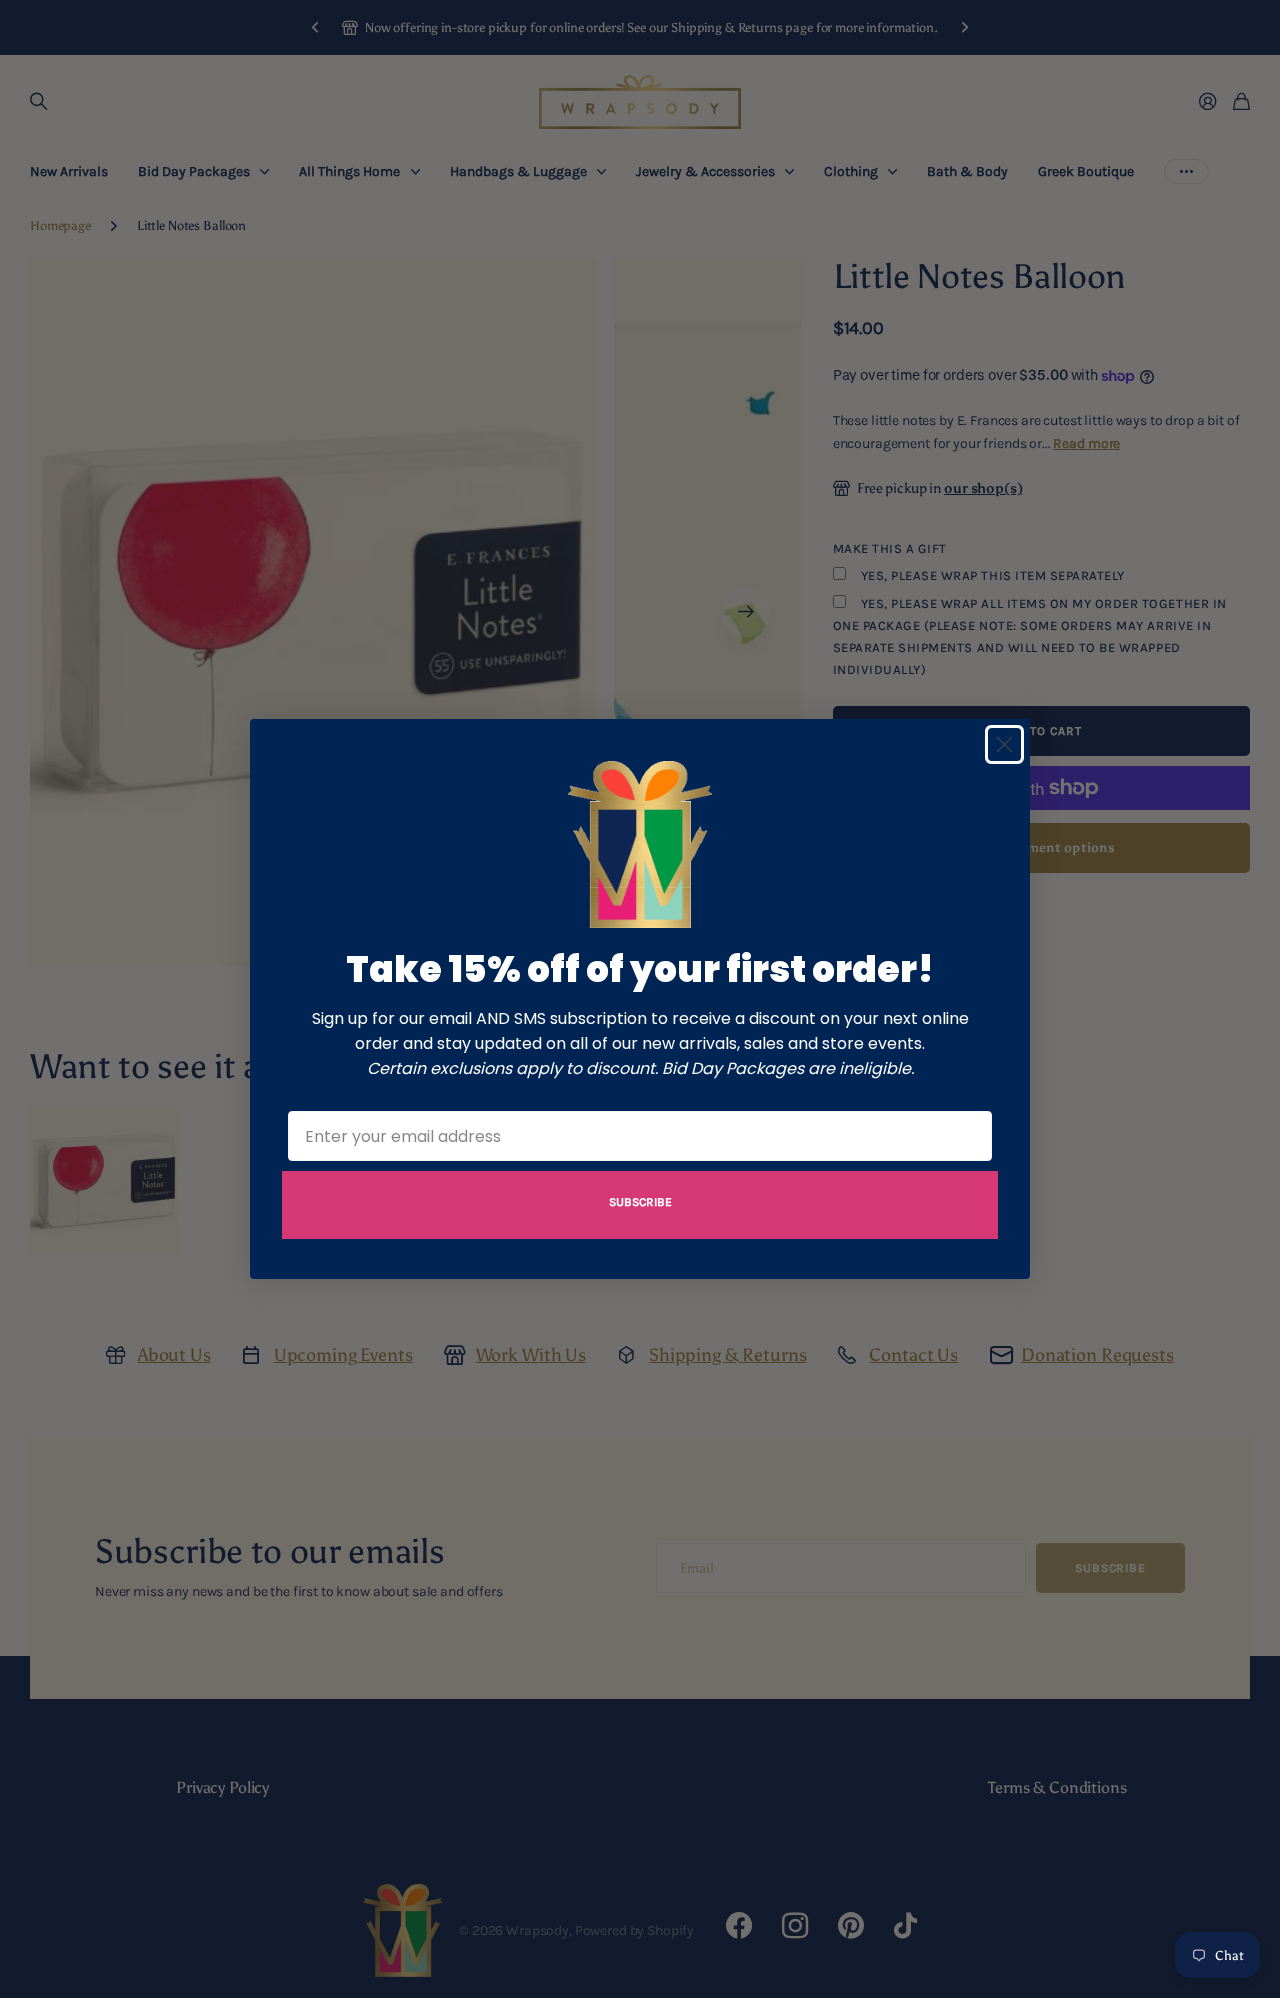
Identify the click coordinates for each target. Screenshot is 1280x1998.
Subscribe (640, 1202)
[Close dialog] (1004, 744)
